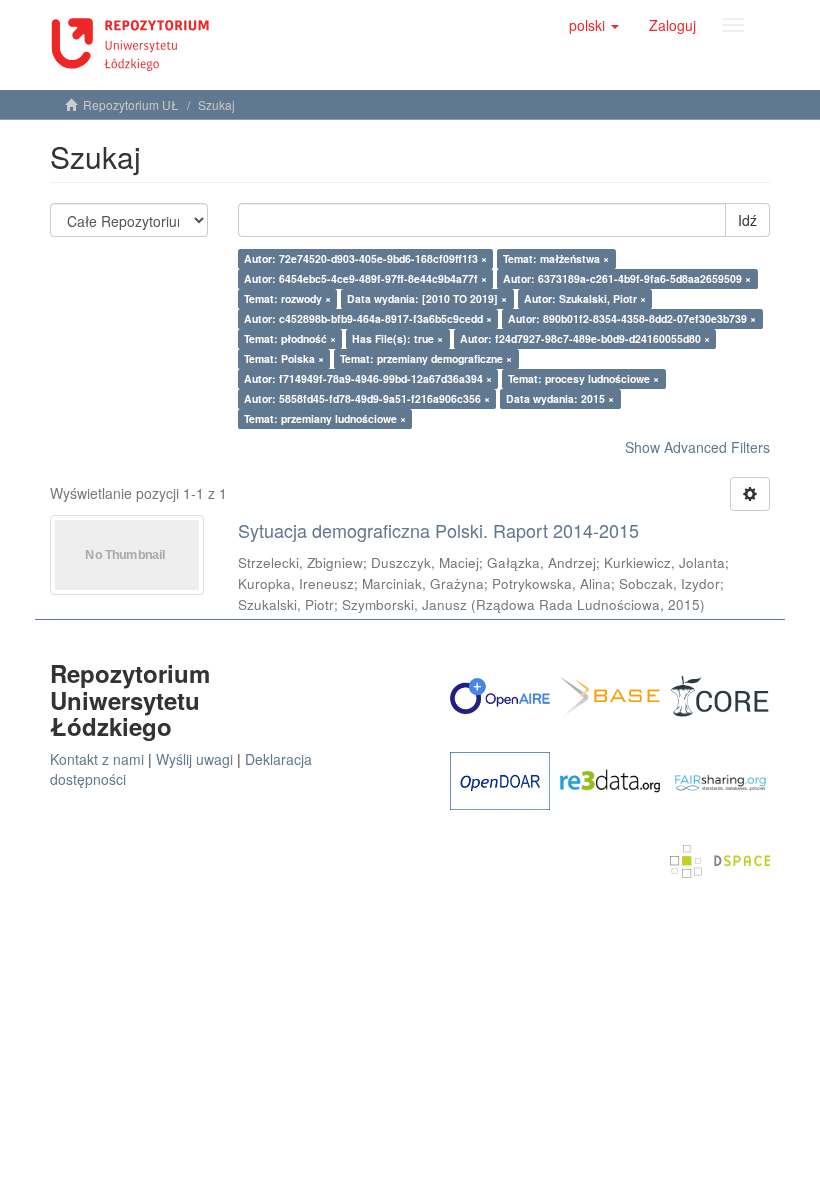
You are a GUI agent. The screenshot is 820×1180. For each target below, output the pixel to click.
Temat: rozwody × (287, 298)
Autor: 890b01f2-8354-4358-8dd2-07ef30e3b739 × (632, 318)
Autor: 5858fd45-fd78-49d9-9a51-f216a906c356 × (367, 398)
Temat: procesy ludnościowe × (583, 378)
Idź (747, 220)
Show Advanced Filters (697, 447)
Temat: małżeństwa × (556, 258)
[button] (594, 25)
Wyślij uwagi (194, 759)
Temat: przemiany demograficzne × (426, 358)
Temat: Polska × (284, 358)
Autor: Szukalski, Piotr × (585, 298)
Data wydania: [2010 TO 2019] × (427, 298)
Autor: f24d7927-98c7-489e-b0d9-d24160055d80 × (585, 338)
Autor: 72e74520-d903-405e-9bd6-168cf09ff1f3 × (365, 258)
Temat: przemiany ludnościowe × (325, 418)
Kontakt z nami (97, 759)
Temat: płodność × (290, 338)
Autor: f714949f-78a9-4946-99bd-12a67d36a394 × (368, 378)
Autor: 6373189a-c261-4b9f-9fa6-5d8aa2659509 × (627, 278)
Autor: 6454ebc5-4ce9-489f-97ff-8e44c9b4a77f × (365, 278)
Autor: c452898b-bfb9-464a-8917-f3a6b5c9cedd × (368, 318)
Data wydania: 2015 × (560, 398)
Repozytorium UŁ (131, 104)
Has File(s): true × (397, 338)
